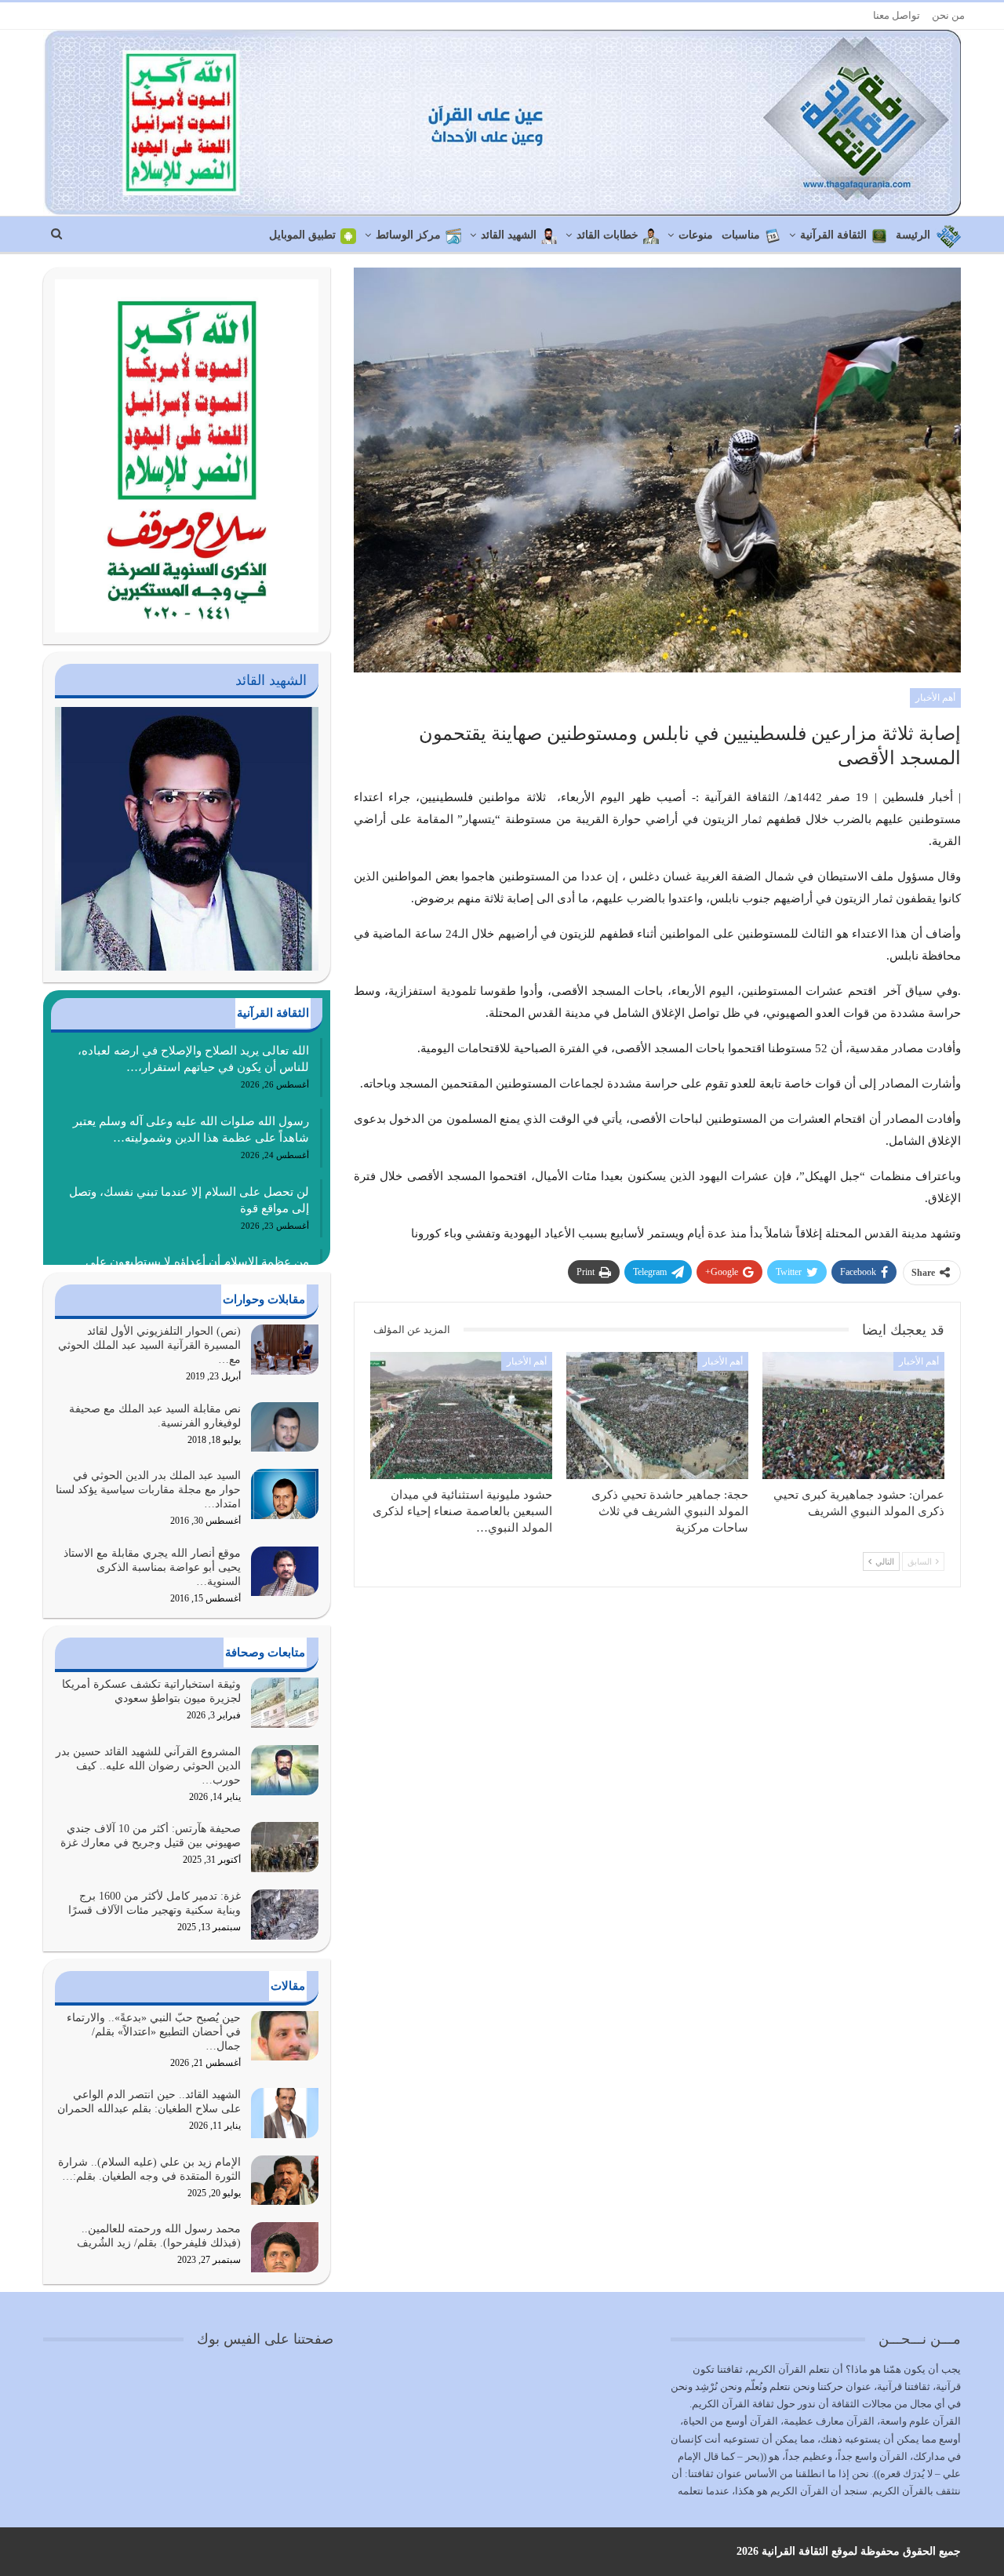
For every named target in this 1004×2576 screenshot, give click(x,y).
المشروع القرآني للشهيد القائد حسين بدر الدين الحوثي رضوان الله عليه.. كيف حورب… (148, 1766)
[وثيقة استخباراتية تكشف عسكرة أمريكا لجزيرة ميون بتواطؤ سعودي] (285, 1703)
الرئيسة (913, 235)
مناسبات (741, 235)
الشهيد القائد (509, 235)
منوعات (696, 235)
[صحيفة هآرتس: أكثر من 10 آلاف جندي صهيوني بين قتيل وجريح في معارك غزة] (285, 1847)
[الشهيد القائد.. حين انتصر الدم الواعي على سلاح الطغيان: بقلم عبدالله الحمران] (285, 2113)
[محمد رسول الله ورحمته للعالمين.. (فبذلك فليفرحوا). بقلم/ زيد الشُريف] (285, 2247)
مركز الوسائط (408, 235)
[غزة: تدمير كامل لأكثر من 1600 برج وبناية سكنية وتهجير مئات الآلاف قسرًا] (285, 1915)
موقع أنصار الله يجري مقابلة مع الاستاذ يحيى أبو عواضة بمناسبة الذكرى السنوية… (152, 1567)
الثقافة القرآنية (833, 235)
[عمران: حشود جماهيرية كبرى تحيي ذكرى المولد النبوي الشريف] (853, 1416)
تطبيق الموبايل (302, 235)
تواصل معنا (897, 15)
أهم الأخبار (935, 698)
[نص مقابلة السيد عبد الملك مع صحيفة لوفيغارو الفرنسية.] (285, 1427)
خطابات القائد (607, 235)
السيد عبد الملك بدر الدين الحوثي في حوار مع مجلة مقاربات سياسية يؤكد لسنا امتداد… (148, 1490)
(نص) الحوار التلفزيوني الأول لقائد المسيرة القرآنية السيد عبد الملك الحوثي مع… (149, 1345)
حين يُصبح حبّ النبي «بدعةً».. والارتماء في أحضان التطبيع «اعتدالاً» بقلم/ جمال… (154, 2032)
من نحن (948, 15)
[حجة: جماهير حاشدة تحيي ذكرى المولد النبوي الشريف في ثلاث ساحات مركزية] (657, 1416)
